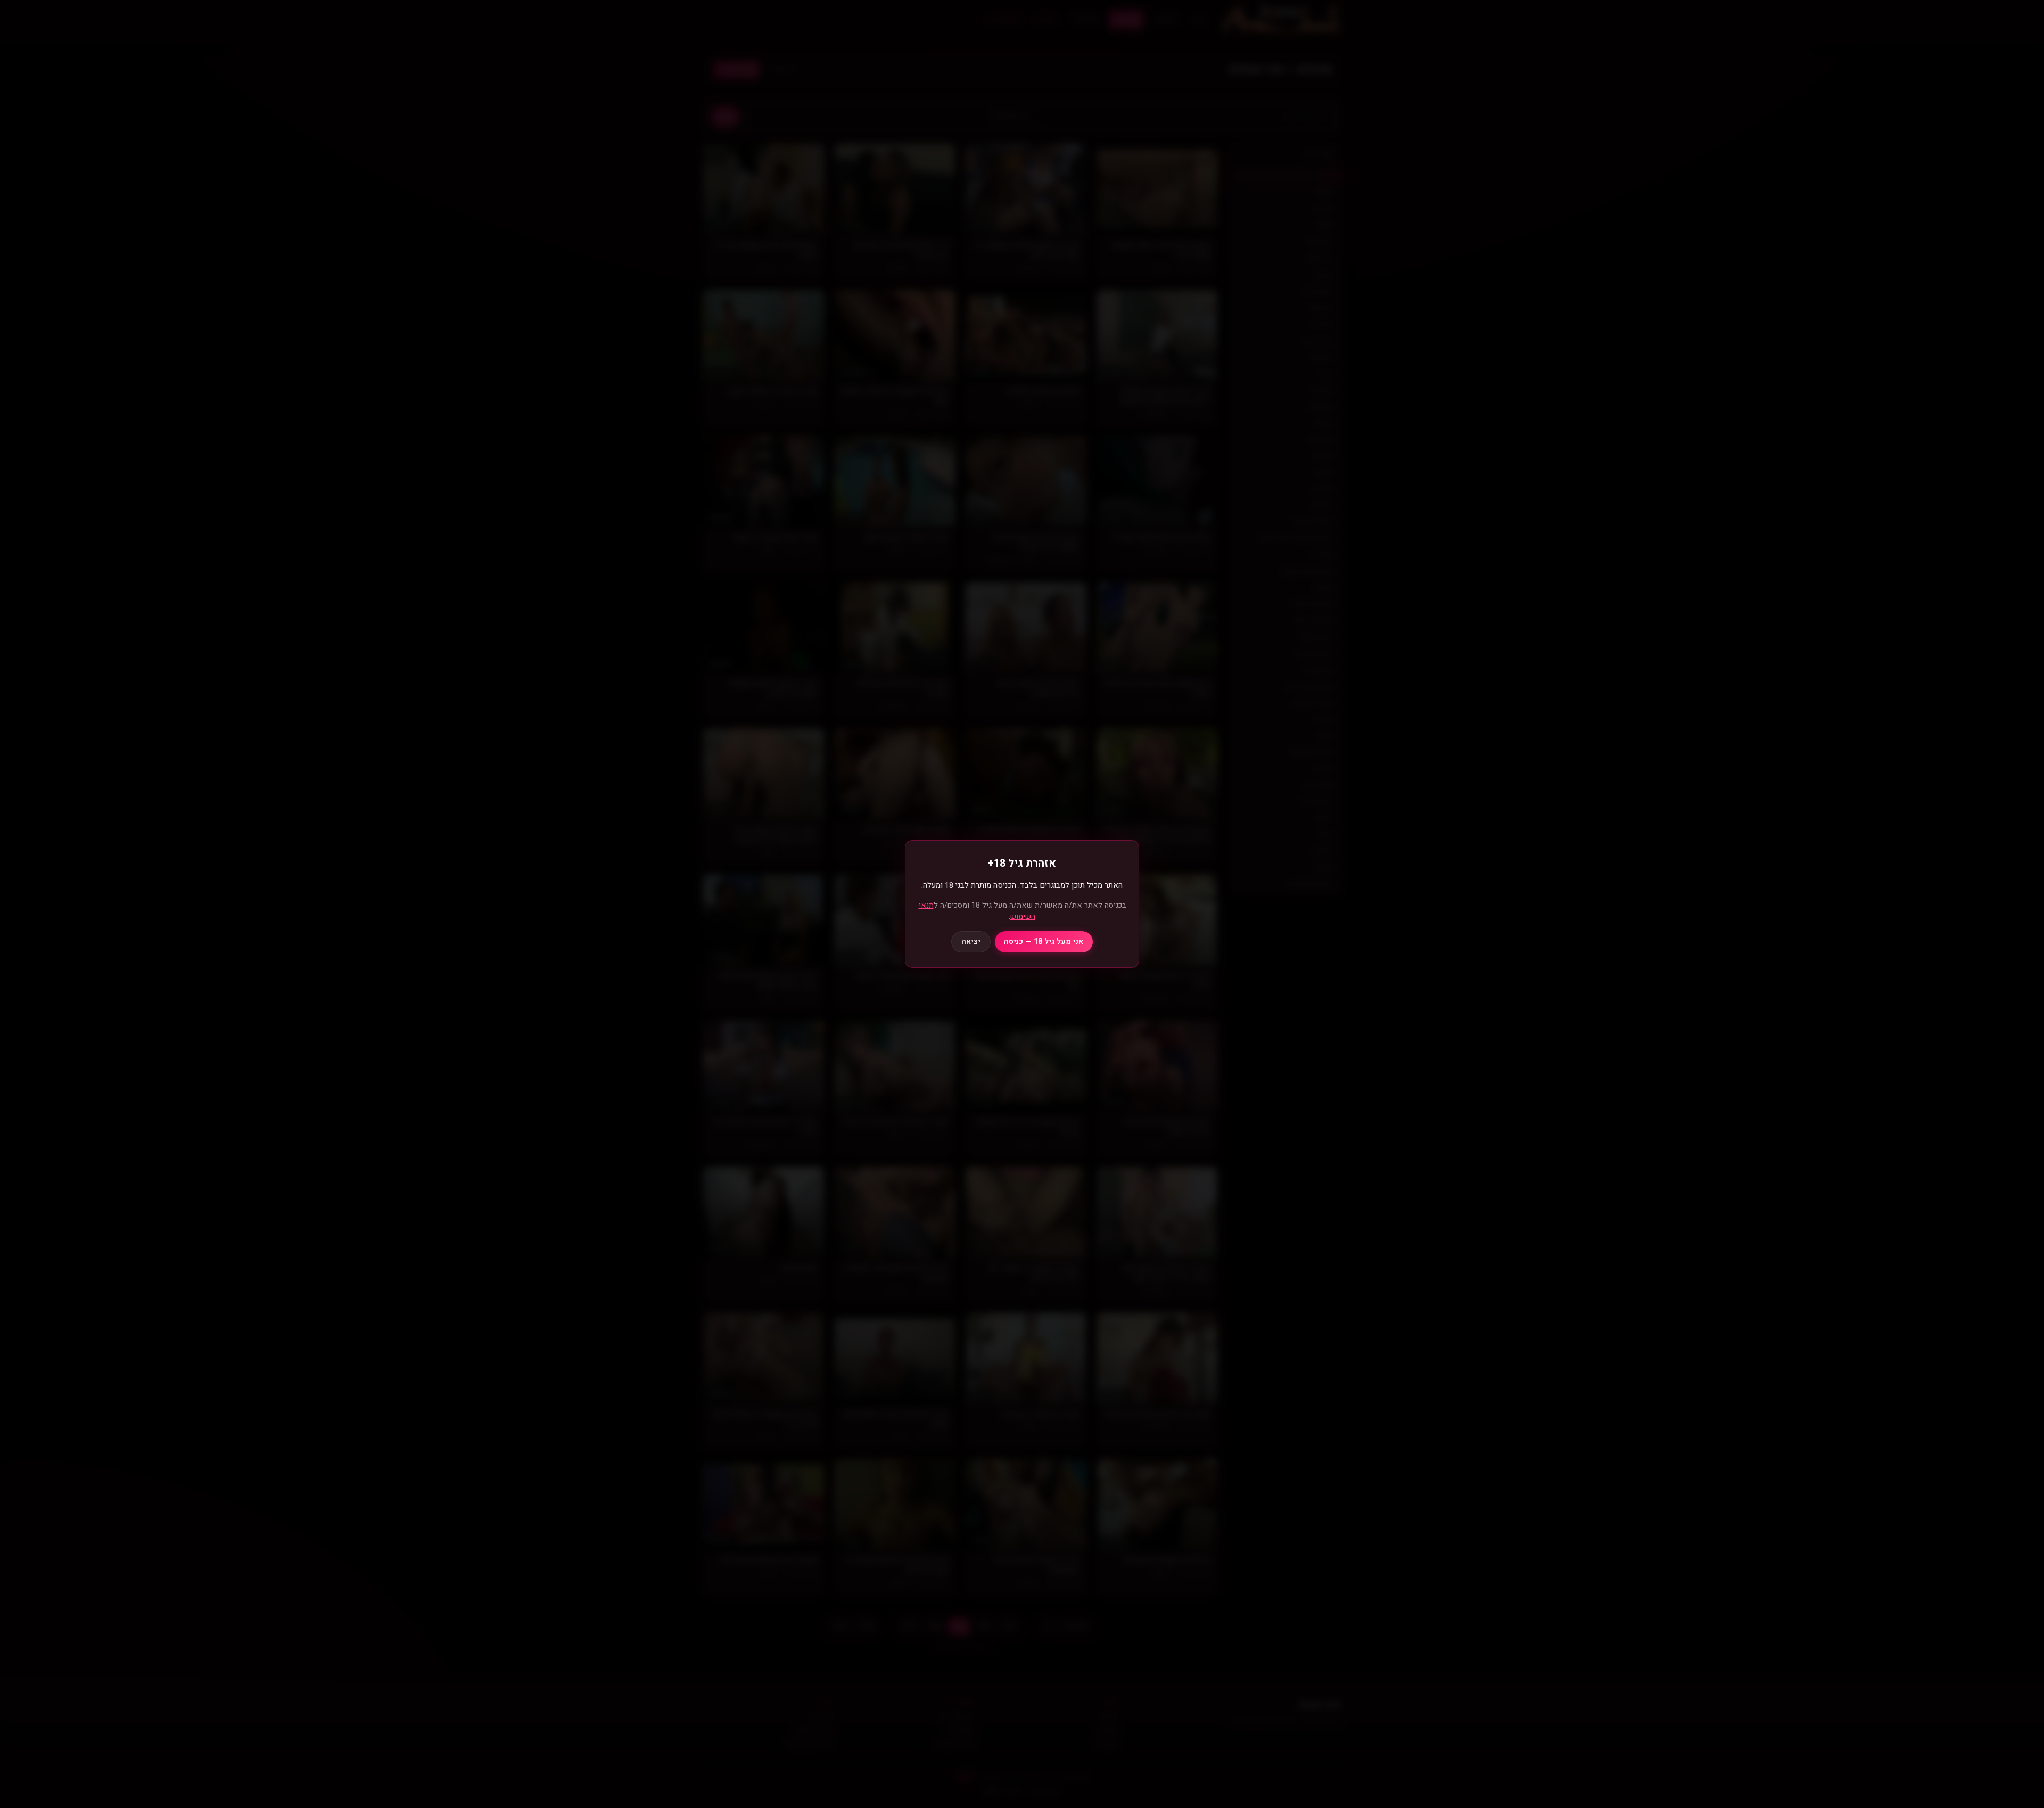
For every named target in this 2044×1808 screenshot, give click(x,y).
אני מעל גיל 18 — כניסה (1044, 942)
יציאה (971, 942)
